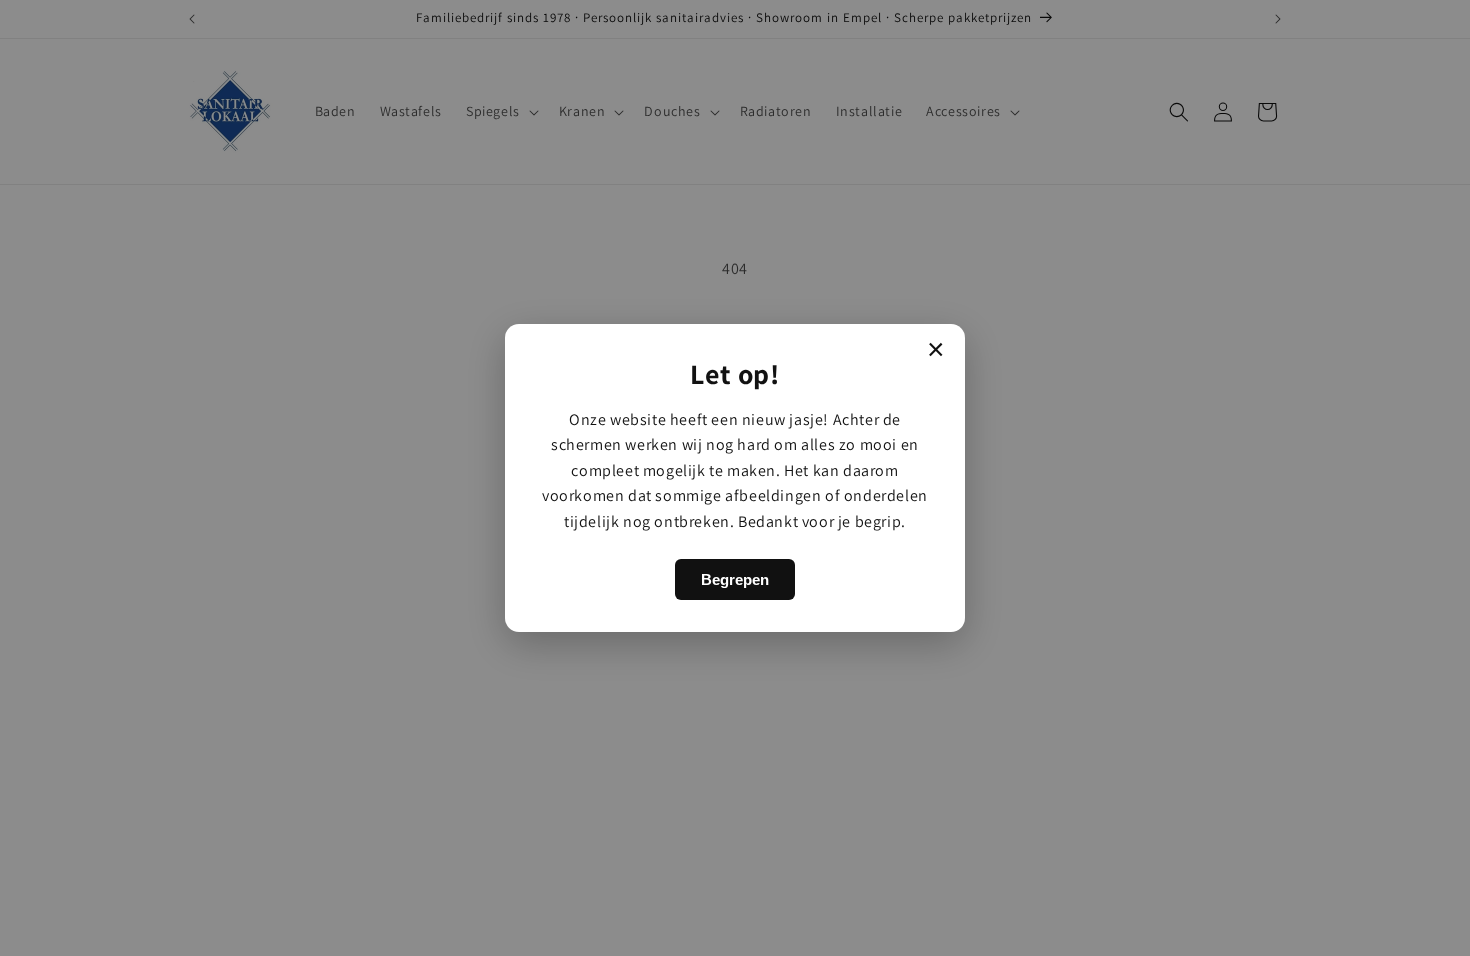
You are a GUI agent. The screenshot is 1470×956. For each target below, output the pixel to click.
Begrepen (735, 579)
